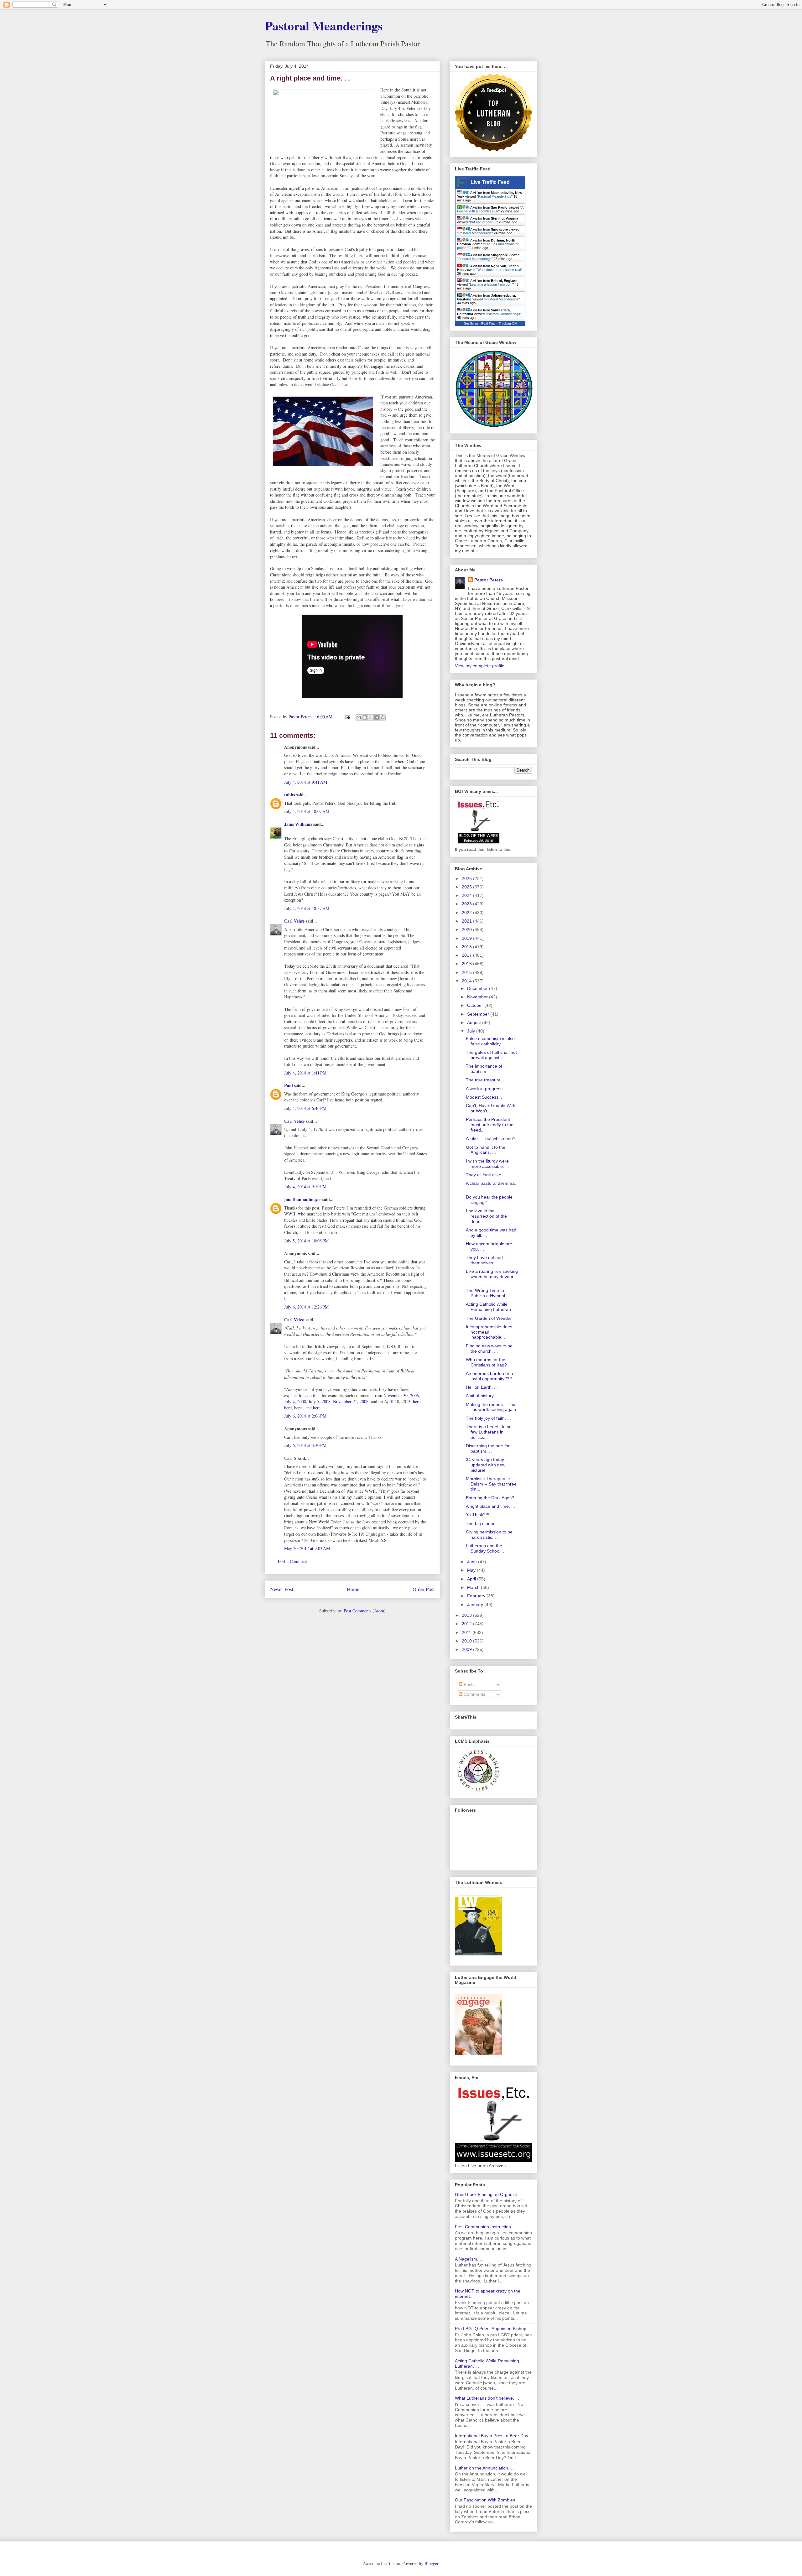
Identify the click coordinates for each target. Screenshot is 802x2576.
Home (353, 1589)
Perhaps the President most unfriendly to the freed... (490, 1125)
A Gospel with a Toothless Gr (490, 209)
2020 (467, 929)
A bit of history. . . (483, 1396)
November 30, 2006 (401, 1395)
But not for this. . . (483, 222)
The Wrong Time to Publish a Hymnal (485, 1293)
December (478, 988)
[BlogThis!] (365, 717)
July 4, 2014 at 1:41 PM (305, 1073)
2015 (467, 972)
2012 (467, 1624)
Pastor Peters (489, 580)
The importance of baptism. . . (484, 1069)
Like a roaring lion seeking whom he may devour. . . (492, 1277)
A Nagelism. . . (469, 2259)
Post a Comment (292, 1561)
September (479, 1014)
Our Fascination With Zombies (485, 2500)
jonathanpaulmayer (303, 1199)
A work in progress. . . (487, 1089)
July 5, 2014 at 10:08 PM (306, 1241)
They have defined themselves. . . (484, 1260)
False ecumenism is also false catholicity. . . (490, 1041)
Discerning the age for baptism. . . (488, 1448)
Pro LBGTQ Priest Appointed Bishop (491, 2329)
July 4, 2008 (295, 1401)
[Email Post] (347, 717)
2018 (467, 947)
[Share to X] (371, 717)
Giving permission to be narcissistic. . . (489, 1535)
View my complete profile (480, 666)
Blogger (431, 2563)
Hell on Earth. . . (482, 1387)
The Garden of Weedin (489, 1318)
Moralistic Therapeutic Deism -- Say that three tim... (491, 1484)
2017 (467, 955)
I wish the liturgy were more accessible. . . (487, 1164)
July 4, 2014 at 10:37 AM (307, 908)
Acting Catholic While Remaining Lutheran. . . (492, 1307)
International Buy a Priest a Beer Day (492, 2436)
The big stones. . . (484, 1523)
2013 (467, 1615)
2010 (467, 1641)
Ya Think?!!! (478, 1515)
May (472, 1570)
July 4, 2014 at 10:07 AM (307, 811)
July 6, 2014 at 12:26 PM (306, 1307)
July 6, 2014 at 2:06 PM (305, 1416)
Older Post (424, 1589)
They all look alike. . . (487, 1175)
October (476, 1005)
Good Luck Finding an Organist (486, 2194)
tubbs (289, 795)
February (477, 1596)
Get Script (471, 323)
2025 (467, 887)
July (472, 1031)
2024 (467, 895)
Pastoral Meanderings (324, 26)
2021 (467, 921)
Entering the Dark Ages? (490, 1498)
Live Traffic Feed (490, 182)
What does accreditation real (499, 270)
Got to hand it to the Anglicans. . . (486, 1150)
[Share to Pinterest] (383, 717)
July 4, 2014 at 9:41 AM (306, 782)
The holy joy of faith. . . (488, 1418)
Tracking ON (508, 323)
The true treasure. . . (486, 1080)
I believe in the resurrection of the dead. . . (486, 1216)
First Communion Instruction (483, 2227)
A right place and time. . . (490, 1506)
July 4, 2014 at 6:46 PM (305, 1108)
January (476, 1605)
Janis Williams (298, 824)
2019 (467, 938)
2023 (467, 904)
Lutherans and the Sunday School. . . (486, 1548)
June (473, 1562)
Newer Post (282, 1589)
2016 (467, 964)
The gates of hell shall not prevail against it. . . (491, 1055)
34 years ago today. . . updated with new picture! (488, 1465)
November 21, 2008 (351, 1401)
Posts (469, 1684)
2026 (467, 878)
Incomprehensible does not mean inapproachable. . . (489, 1332)
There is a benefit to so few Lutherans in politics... (489, 1432)
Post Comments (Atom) (365, 1611)
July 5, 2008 (320, 1401)
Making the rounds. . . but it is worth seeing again (491, 1407)
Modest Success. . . (485, 1097)
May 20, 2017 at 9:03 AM (307, 1548)
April (472, 1579)
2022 (467, 913)
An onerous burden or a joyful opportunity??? (490, 1376)
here (417, 1401)
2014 (467, 981)
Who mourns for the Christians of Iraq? (486, 1362)
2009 (467, 1649)
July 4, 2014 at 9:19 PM (305, 1187)
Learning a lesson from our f (491, 284)
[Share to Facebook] (377, 717)
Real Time (488, 323)
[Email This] (359, 717)
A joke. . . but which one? (491, 1138)
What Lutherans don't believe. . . (487, 2398)
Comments (474, 1694)
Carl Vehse (294, 921)
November (478, 997)
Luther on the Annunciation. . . (485, 2468)
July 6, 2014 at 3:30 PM (305, 1445)
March (474, 1587)
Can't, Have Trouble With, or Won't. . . (491, 1108)
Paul (289, 1085)
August (475, 1023)
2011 (467, 1632)
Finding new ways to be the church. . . (489, 1348)
